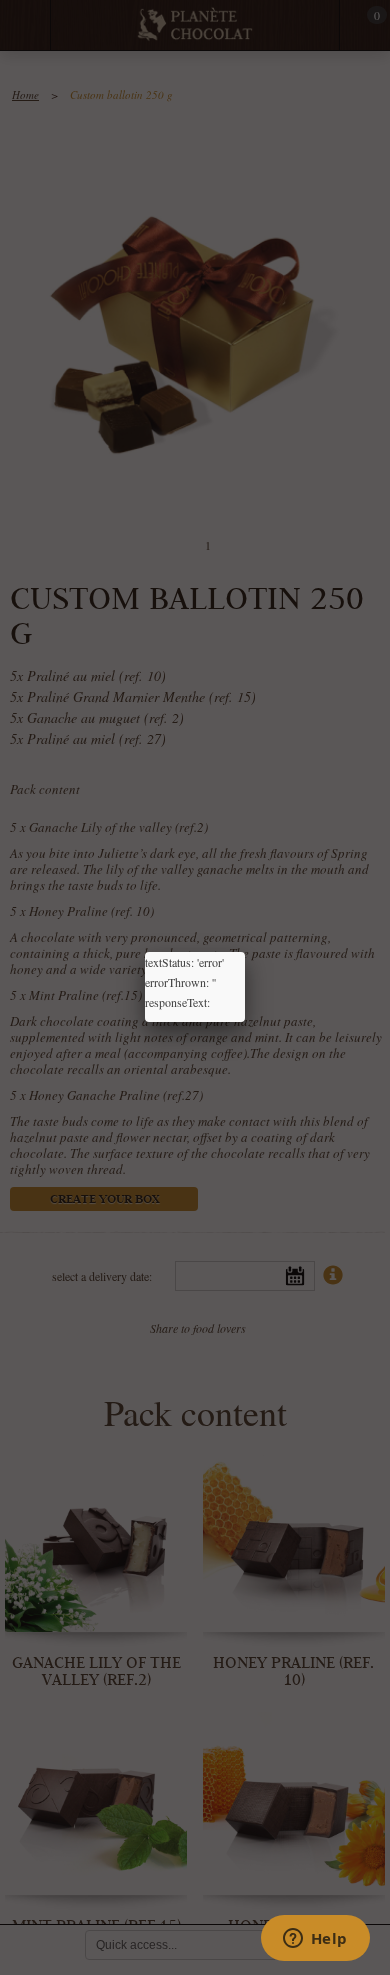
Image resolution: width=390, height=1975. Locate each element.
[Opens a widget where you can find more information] (315, 1940)
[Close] (245, 952)
